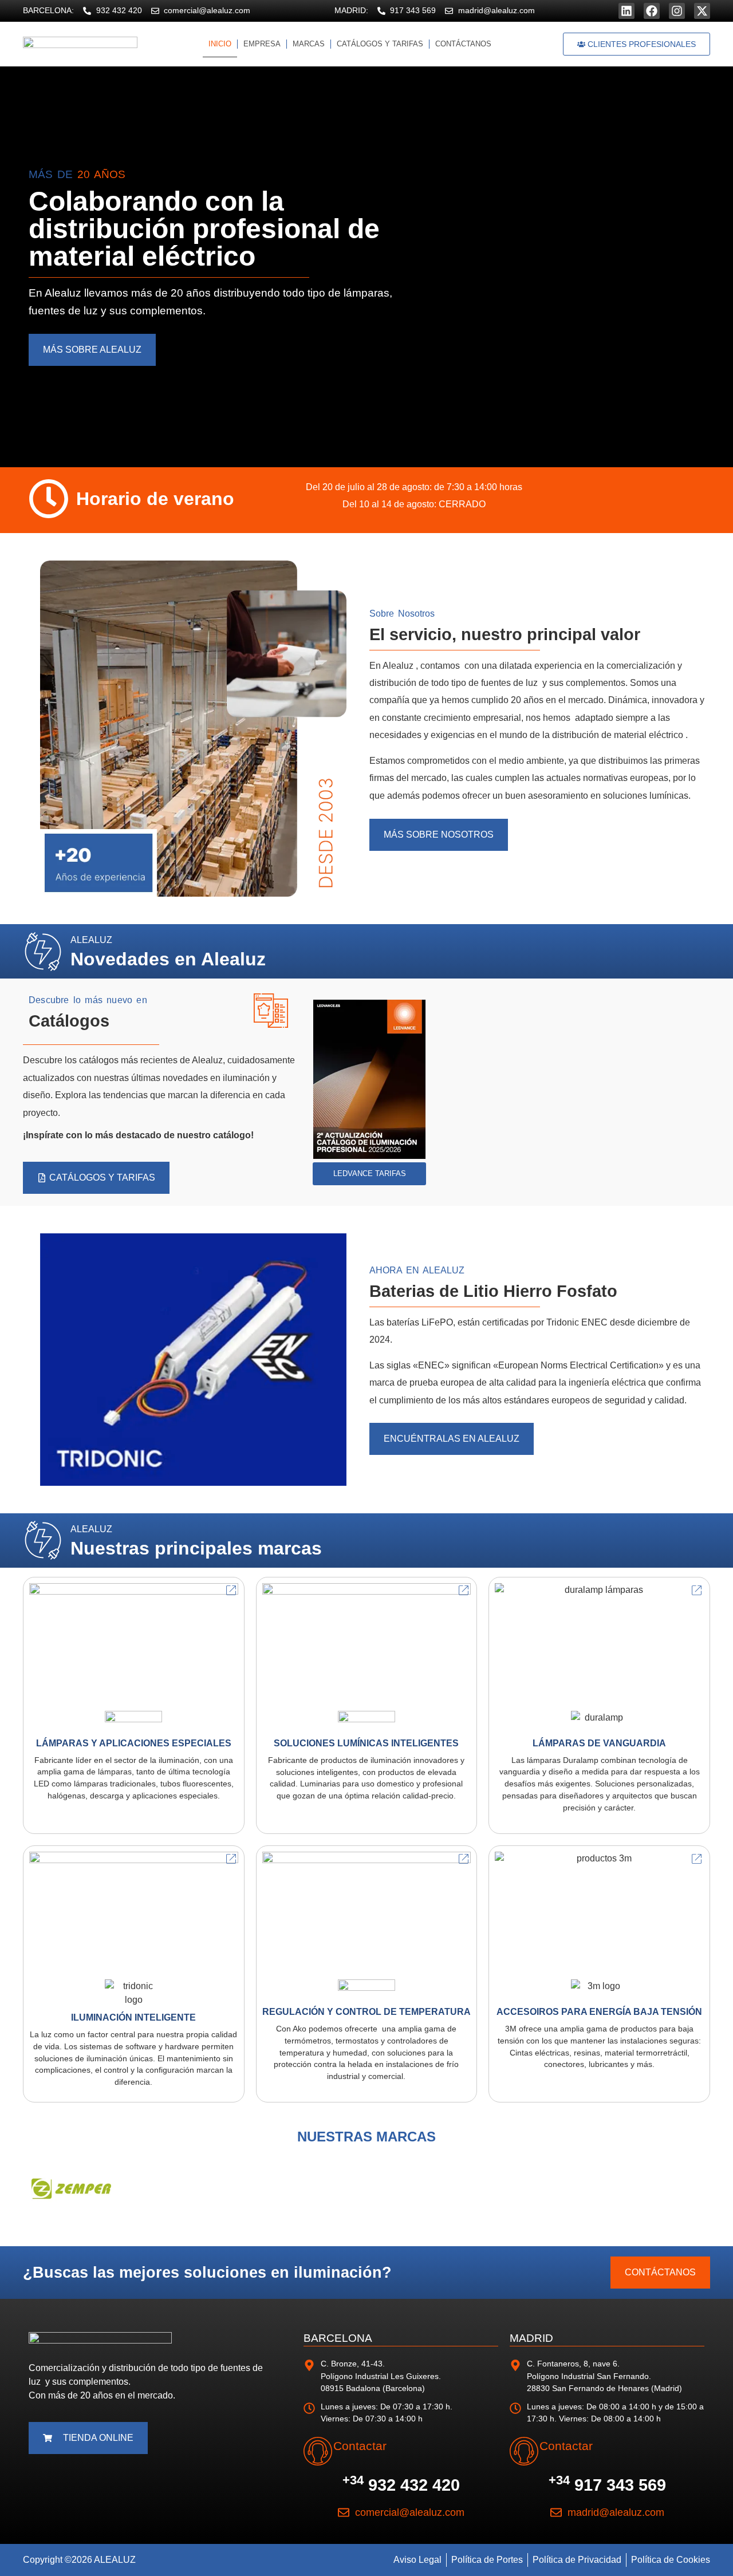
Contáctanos (463, 44)
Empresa (262, 44)
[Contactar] (318, 2451)
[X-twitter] (702, 11)
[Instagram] (677, 11)
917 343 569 (607, 2485)
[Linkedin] (626, 11)
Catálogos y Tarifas (380, 44)
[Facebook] (652, 11)
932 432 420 (401, 2485)
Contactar (360, 2446)
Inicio (220, 44)
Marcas (309, 44)
